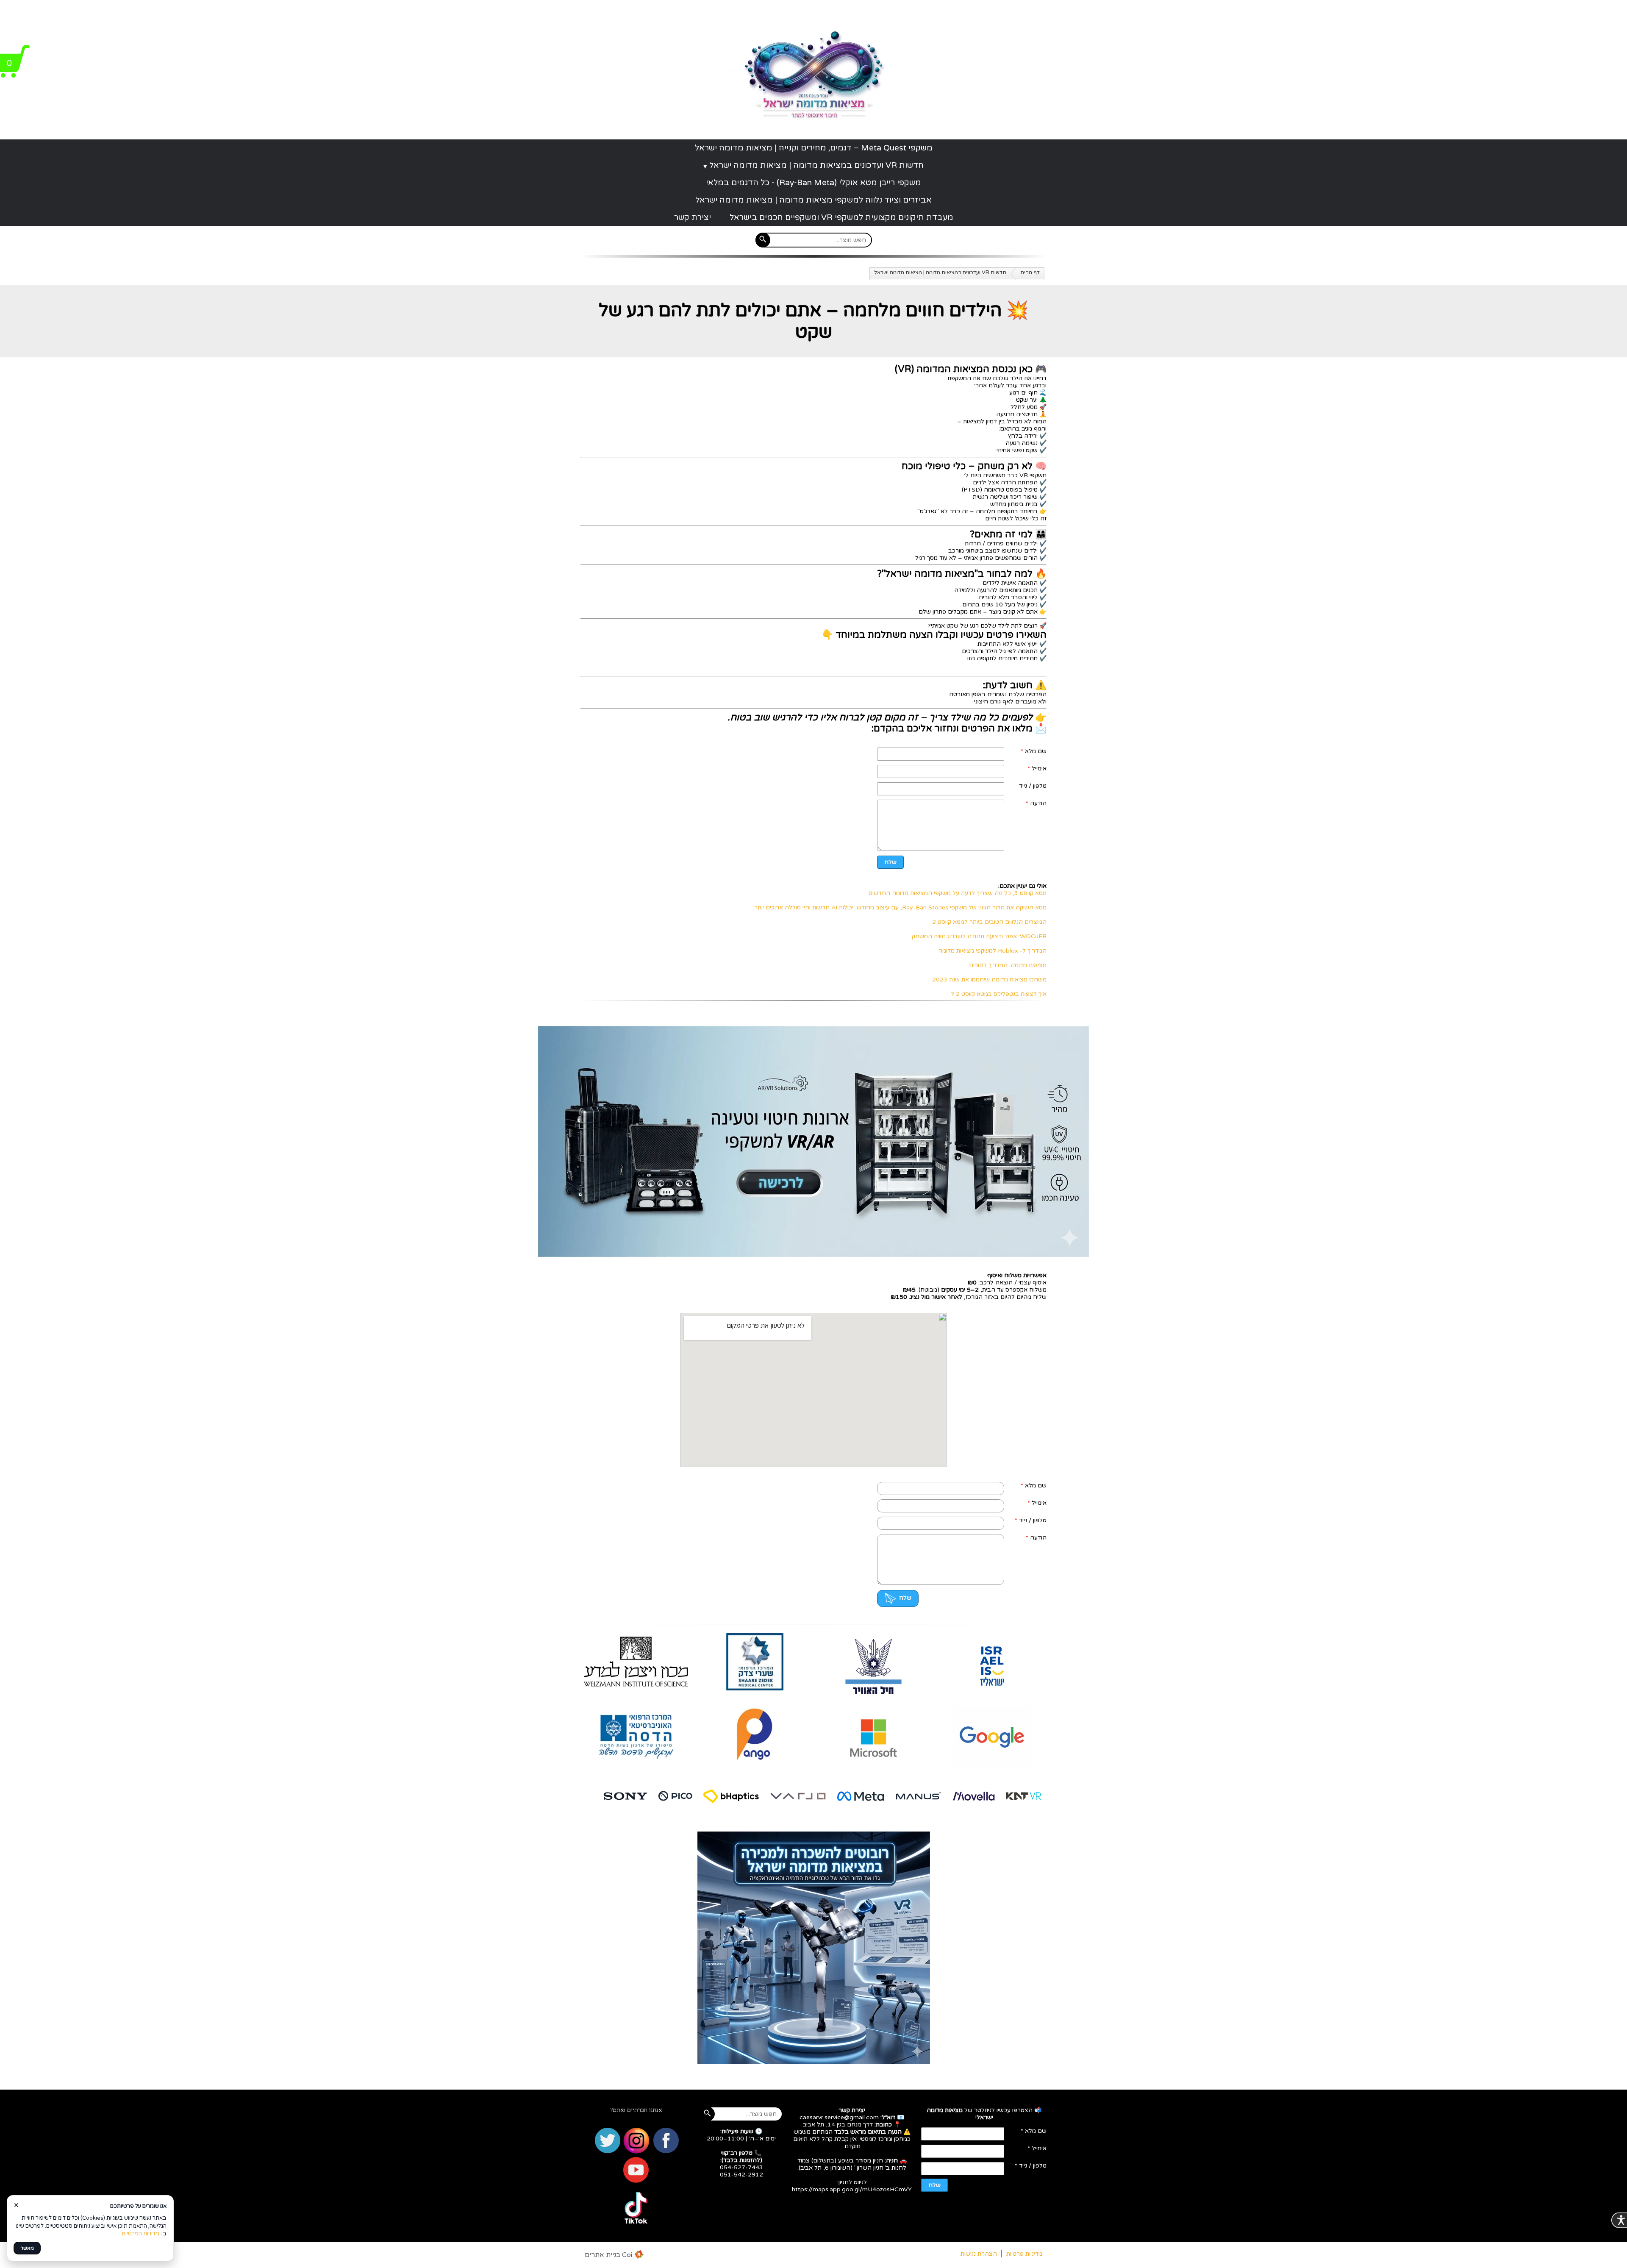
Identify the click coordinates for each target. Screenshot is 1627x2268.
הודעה (1036, 803)
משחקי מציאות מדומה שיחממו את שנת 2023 (989, 980)
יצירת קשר (693, 217)
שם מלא (1034, 751)
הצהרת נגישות (979, 2254)
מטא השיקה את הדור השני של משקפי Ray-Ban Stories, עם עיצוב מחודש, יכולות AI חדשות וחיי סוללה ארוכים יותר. (900, 907)
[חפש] (763, 240)
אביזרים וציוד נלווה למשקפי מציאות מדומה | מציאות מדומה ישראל (813, 200)
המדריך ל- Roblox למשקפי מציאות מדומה (992, 951)
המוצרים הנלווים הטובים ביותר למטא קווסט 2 (989, 922)
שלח (890, 862)
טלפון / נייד (1033, 786)
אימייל (1037, 769)
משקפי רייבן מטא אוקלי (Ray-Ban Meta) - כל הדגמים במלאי (813, 183)
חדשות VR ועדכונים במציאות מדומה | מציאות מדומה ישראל (816, 165)
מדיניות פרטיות (1024, 2254)
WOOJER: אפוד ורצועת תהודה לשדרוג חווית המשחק (979, 936)
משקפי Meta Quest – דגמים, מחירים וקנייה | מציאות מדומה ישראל (814, 148)
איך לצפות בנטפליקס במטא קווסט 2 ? (999, 994)
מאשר (27, 2248)
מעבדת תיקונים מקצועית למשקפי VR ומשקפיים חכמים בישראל (841, 217)
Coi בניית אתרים (608, 2255)
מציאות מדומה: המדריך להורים (1008, 965)
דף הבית (1030, 272)
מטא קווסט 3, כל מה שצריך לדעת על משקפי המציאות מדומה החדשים (957, 893)
